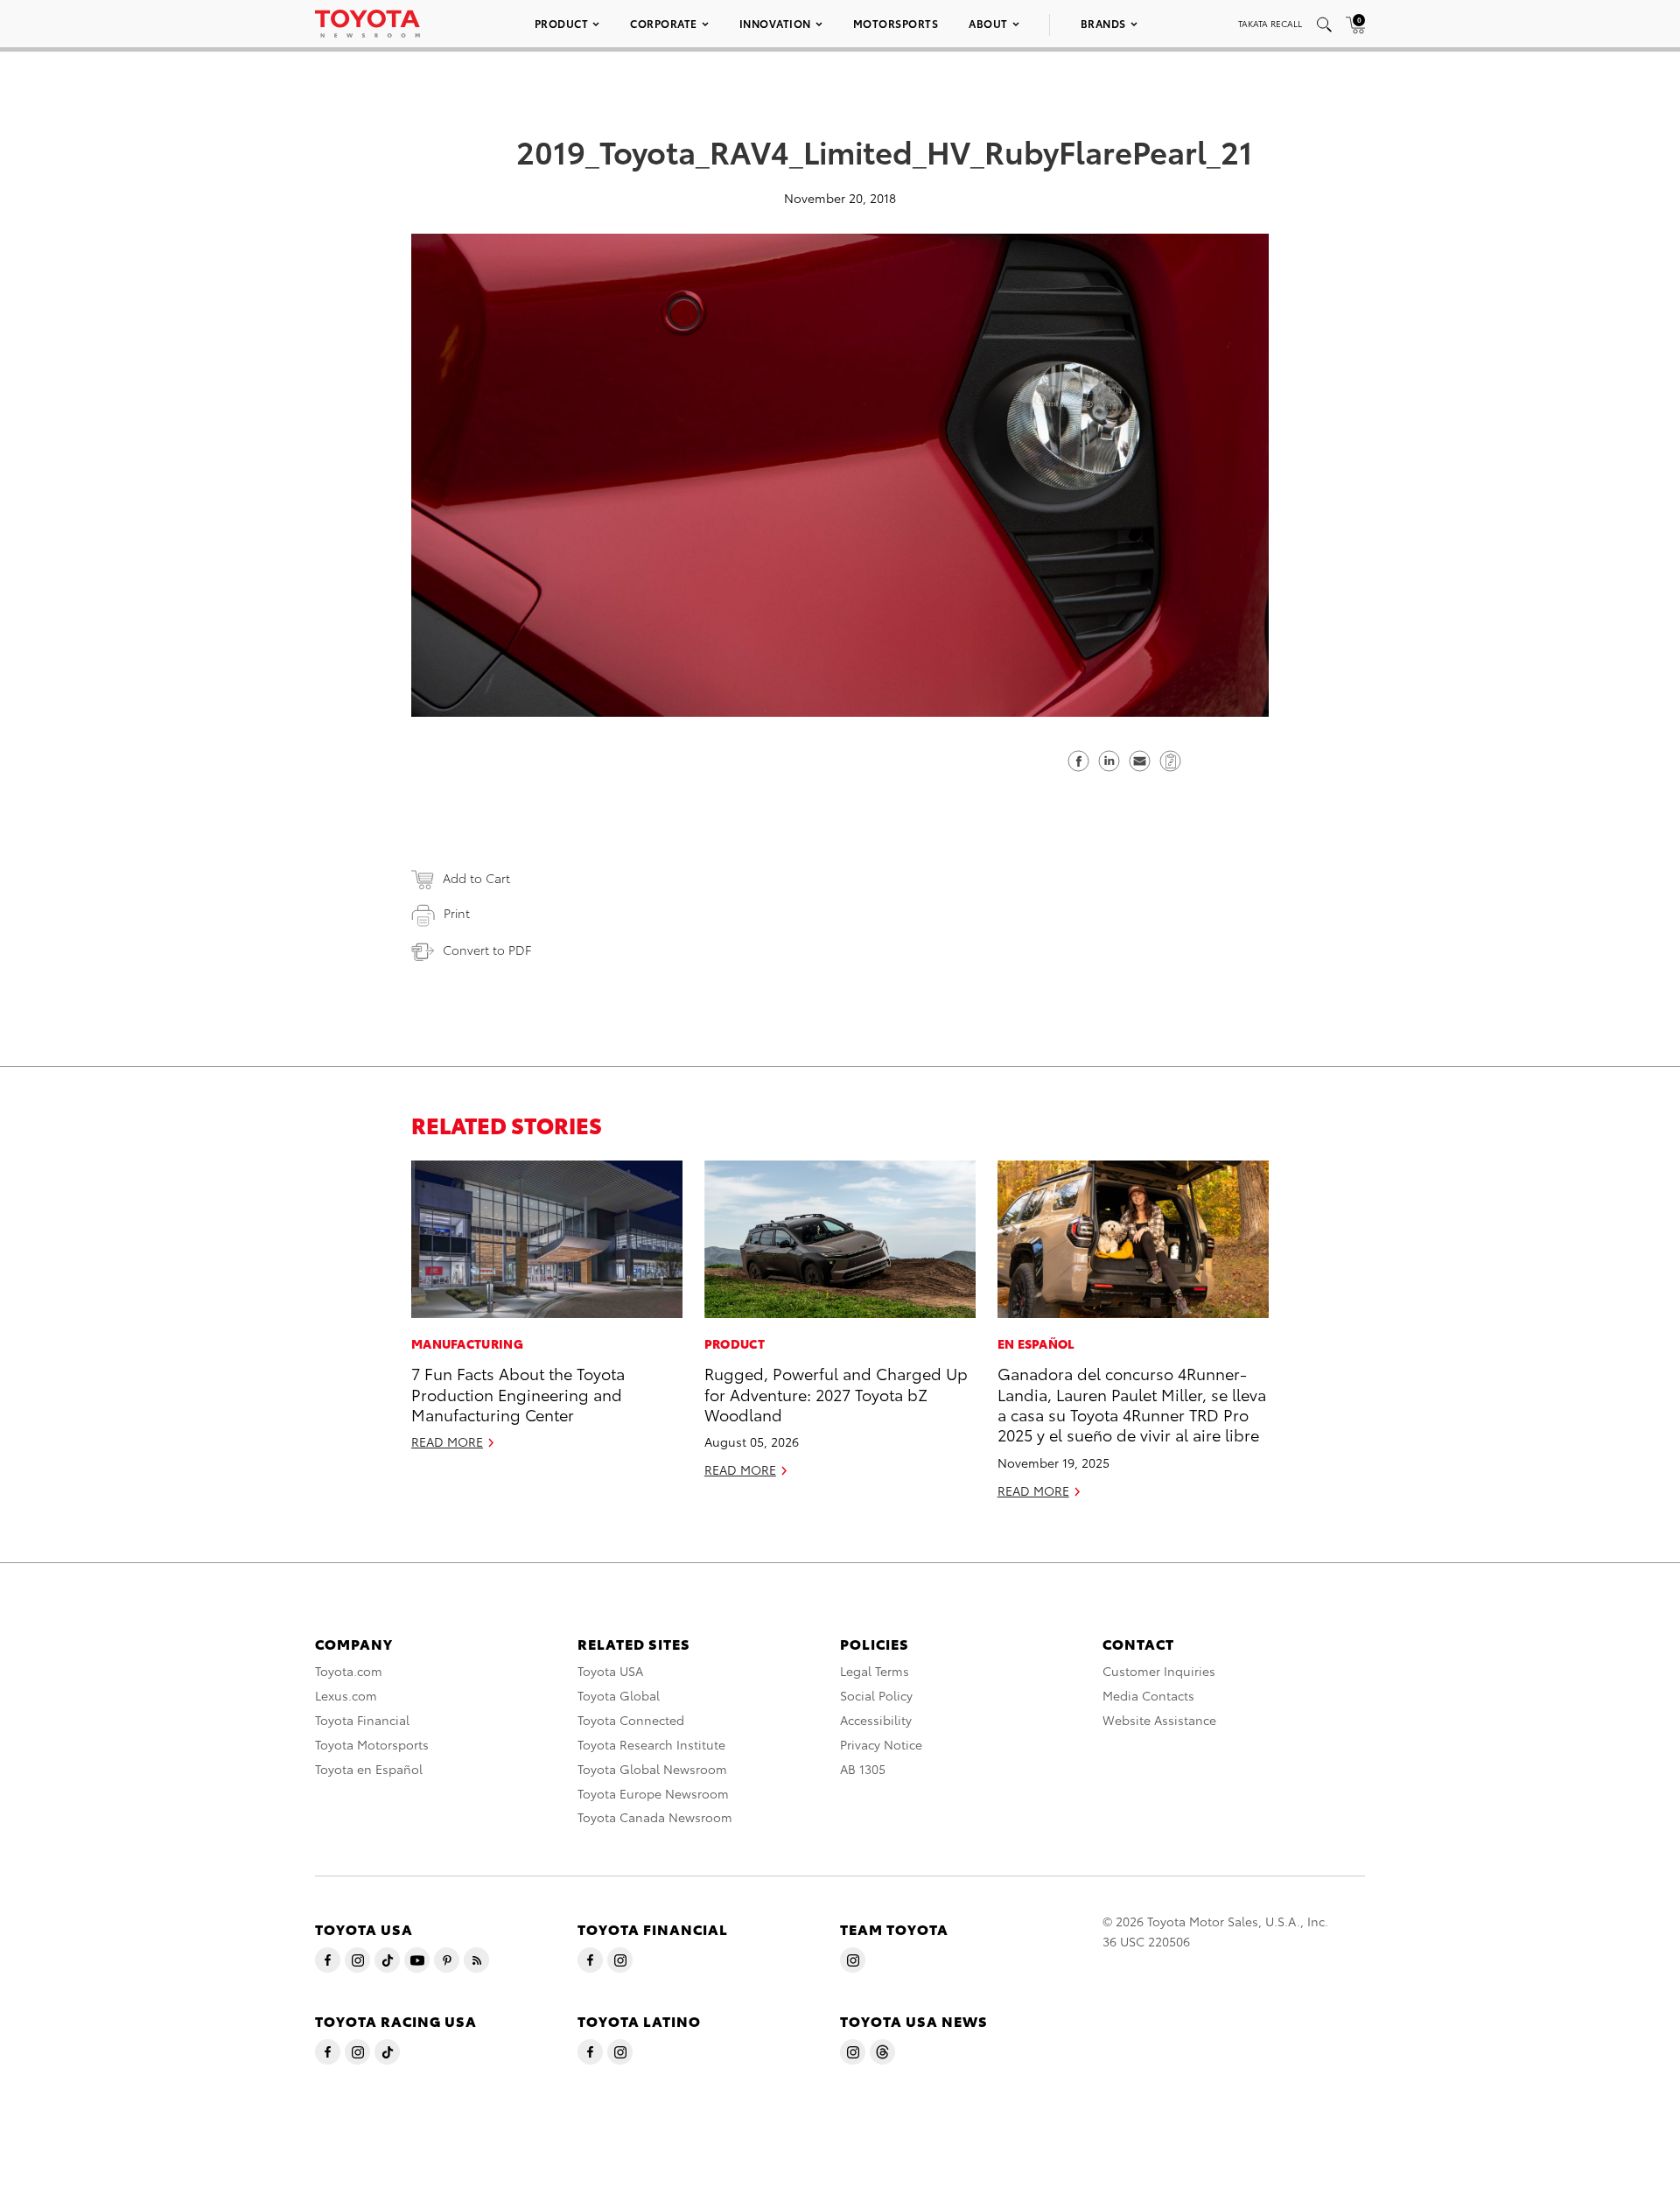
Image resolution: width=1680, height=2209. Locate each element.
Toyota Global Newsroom (652, 1769)
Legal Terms (875, 1671)
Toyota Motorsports (372, 1744)
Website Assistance (1159, 1720)
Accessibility (876, 1720)
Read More (447, 1441)
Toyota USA (610, 1671)
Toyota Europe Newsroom (653, 1793)
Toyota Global (619, 1695)
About (988, 23)
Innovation (775, 23)
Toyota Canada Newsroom (655, 1817)
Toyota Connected (631, 1720)
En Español (1036, 1343)
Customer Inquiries (1159, 1671)
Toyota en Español (369, 1769)
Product (562, 23)
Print (457, 913)
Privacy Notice (881, 1744)
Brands (1103, 23)
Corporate (664, 23)
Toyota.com (349, 1671)
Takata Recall (1270, 23)
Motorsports (896, 23)
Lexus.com (346, 1695)
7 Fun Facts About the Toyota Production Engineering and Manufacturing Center (518, 1393)
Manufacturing (467, 1343)
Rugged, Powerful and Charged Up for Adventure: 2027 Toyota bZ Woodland (836, 1393)
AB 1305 (863, 1769)
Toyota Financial (362, 1720)
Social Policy (876, 1695)
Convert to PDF (487, 950)
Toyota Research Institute (651, 1744)
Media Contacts (1148, 1695)
